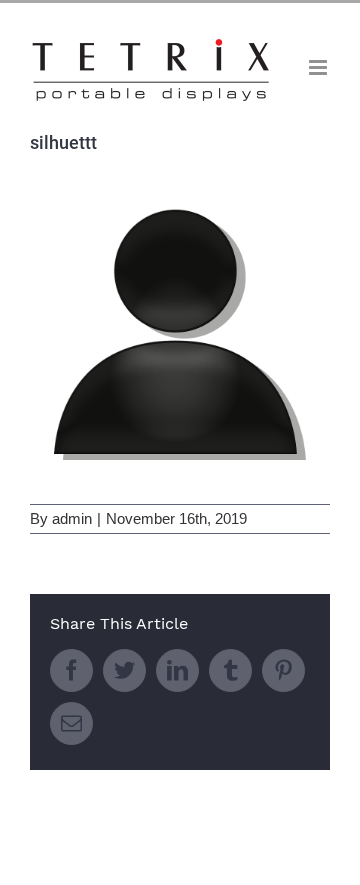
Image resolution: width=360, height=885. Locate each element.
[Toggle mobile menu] (319, 67)
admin (72, 518)
